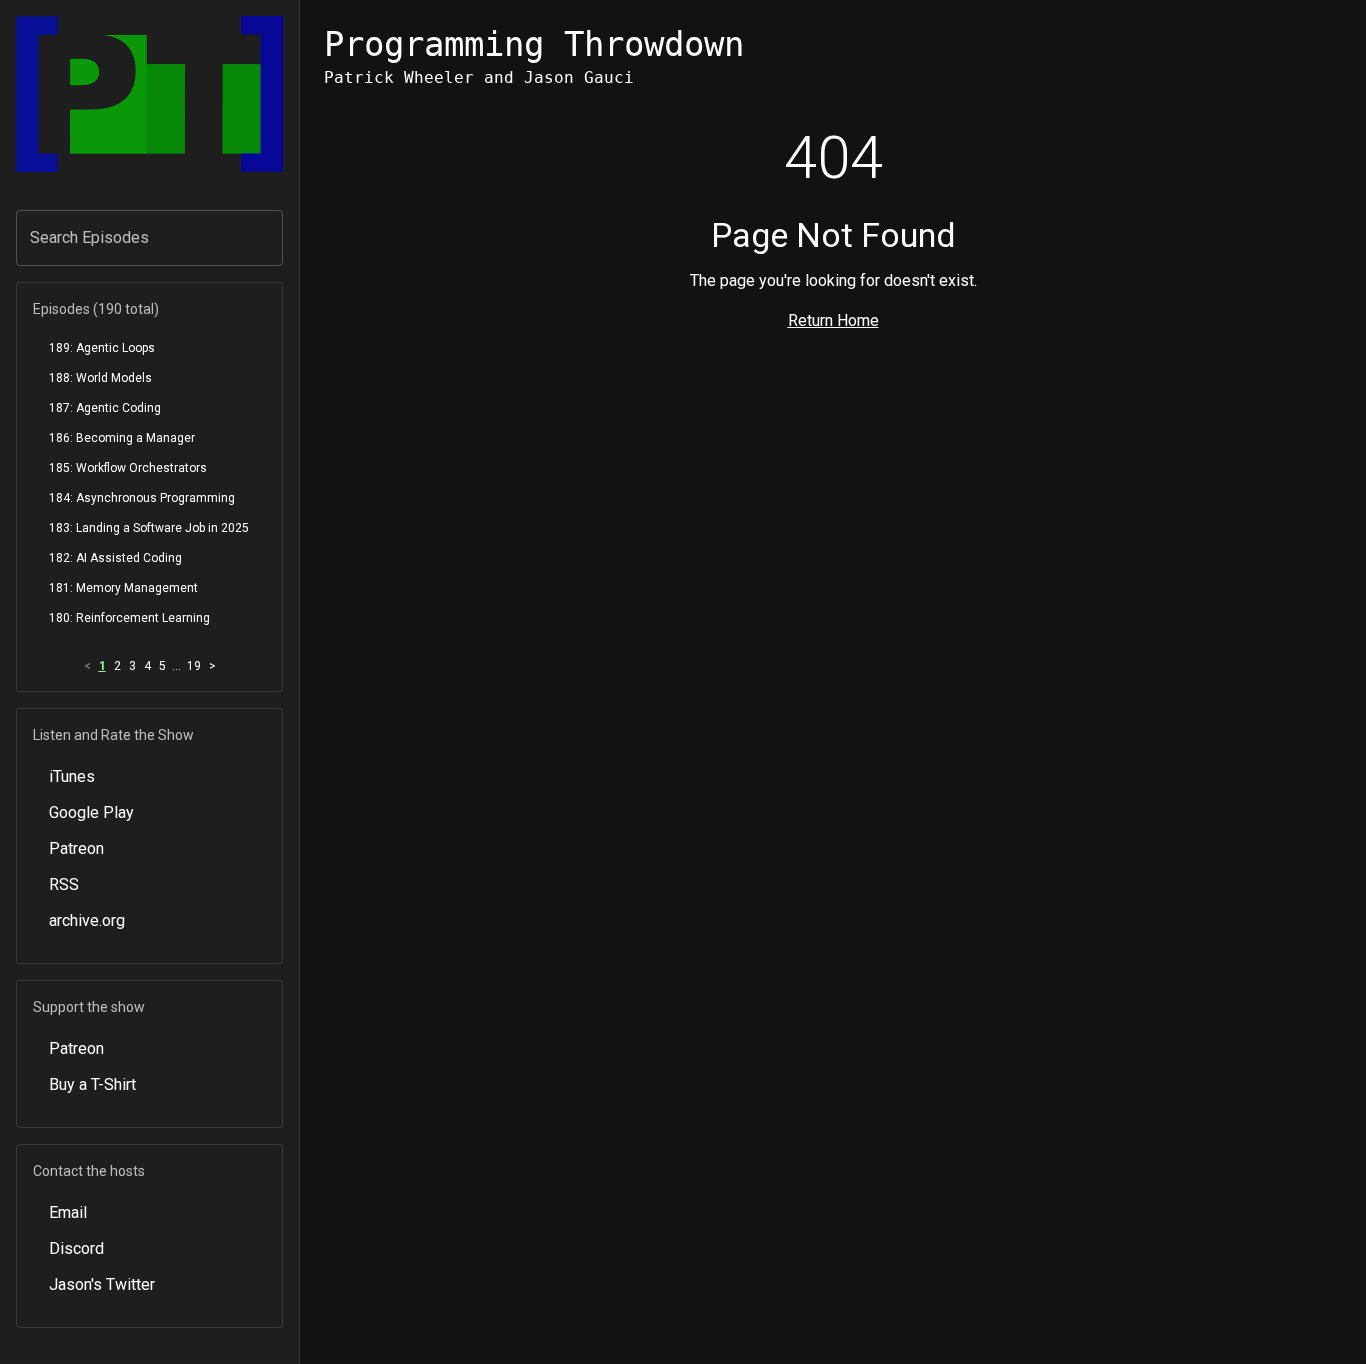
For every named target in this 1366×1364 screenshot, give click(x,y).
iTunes (72, 776)
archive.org (87, 920)
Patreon (76, 848)
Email (68, 1212)
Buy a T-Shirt (92, 1084)
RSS (64, 884)
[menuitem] (149, 348)
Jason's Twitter (102, 1284)
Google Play (91, 812)
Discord (76, 1248)
